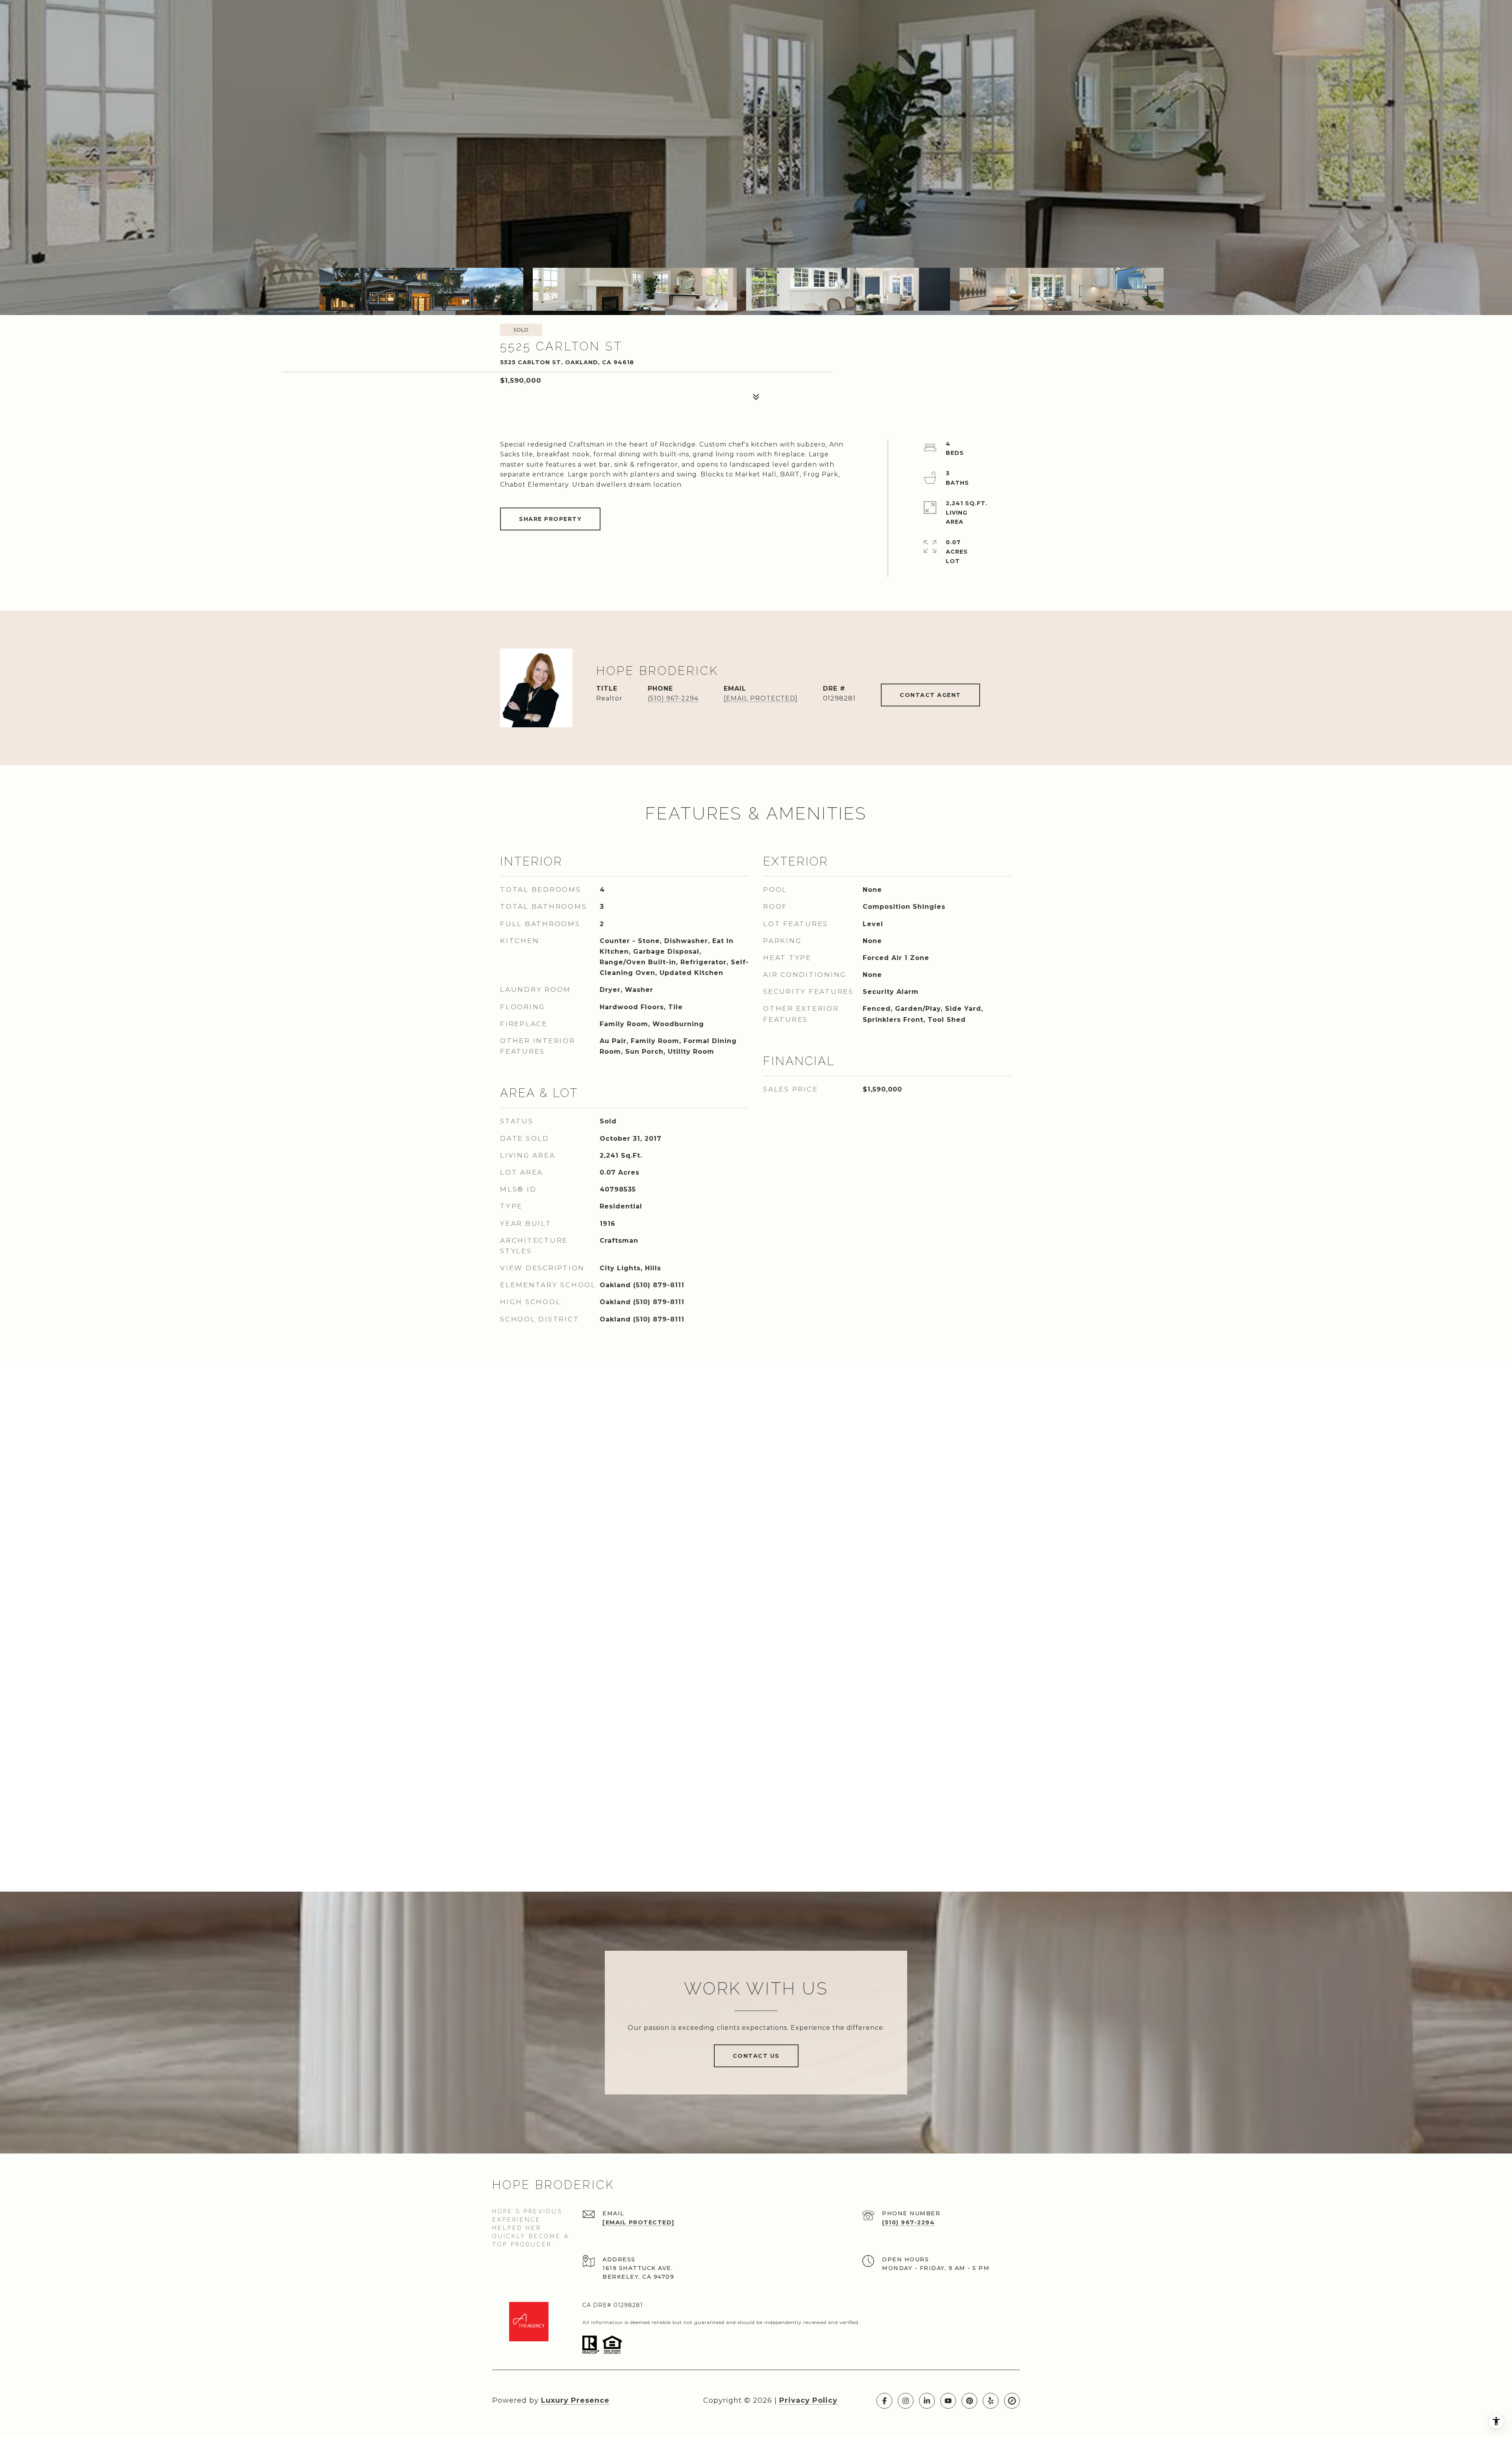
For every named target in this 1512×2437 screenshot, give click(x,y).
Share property (550, 519)
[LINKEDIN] (927, 2401)
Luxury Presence (575, 2400)
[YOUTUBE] (948, 2401)
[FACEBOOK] (884, 2401)
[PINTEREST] (969, 2401)
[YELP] (991, 2401)
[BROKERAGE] (1012, 2401)
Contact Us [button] (756, 2056)
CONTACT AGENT (930, 695)
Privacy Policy (808, 2400)
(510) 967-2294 (673, 698)
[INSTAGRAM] (906, 2401)
